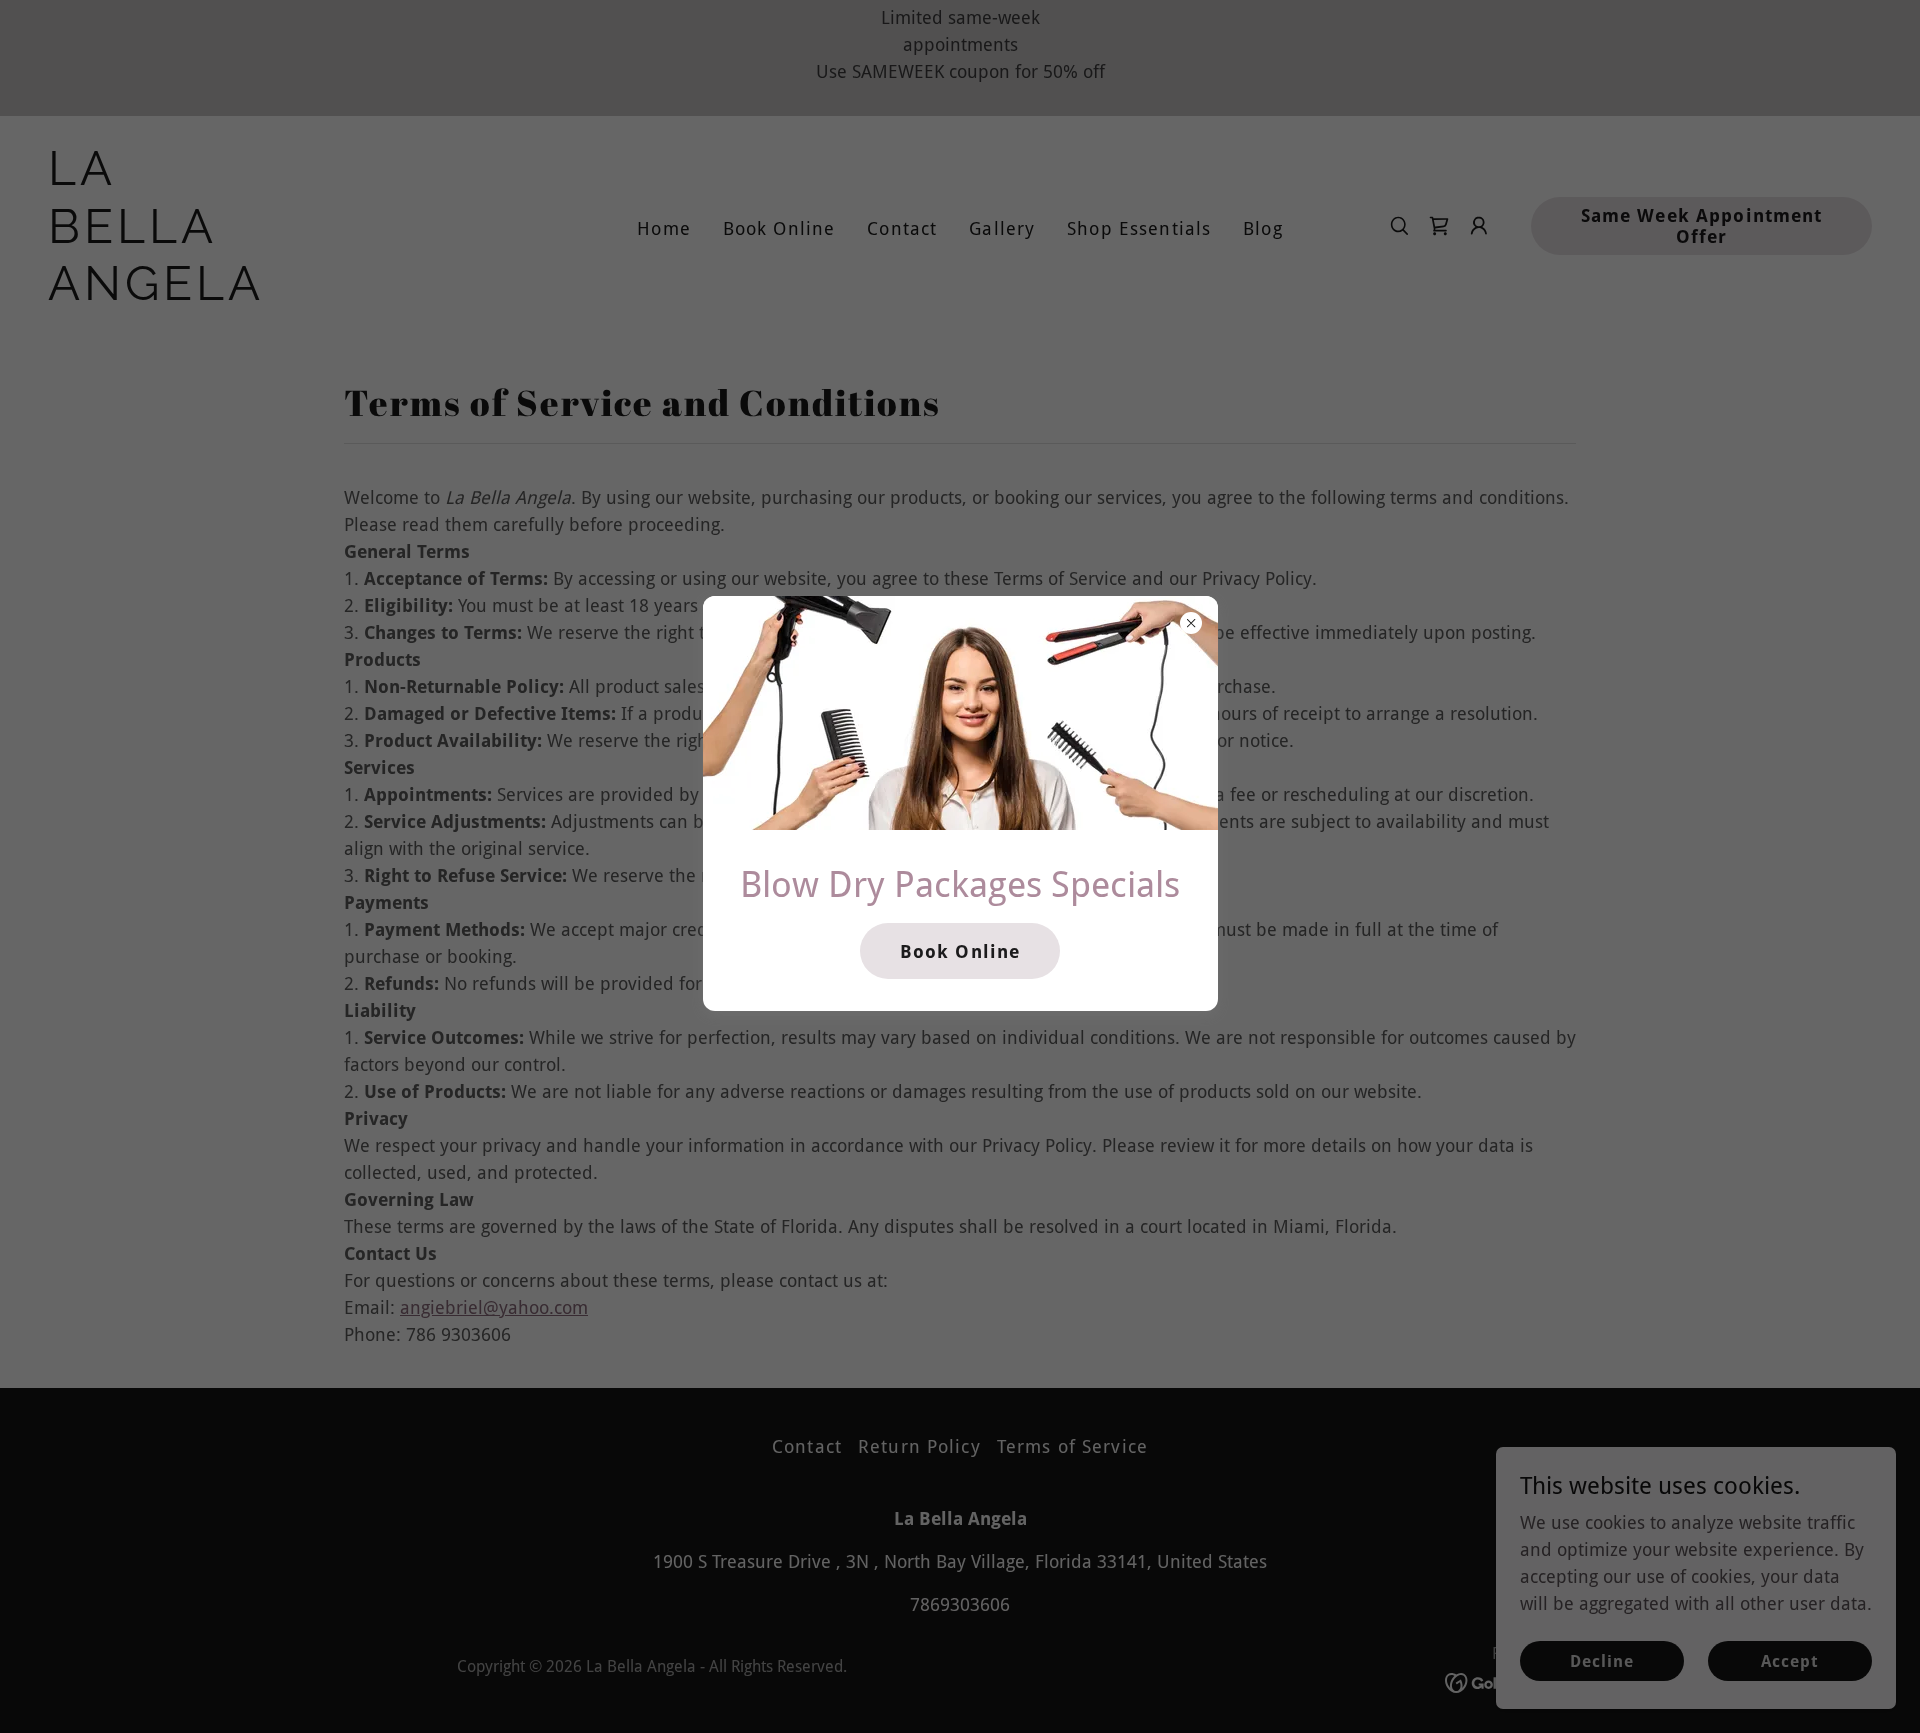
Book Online (960, 951)
